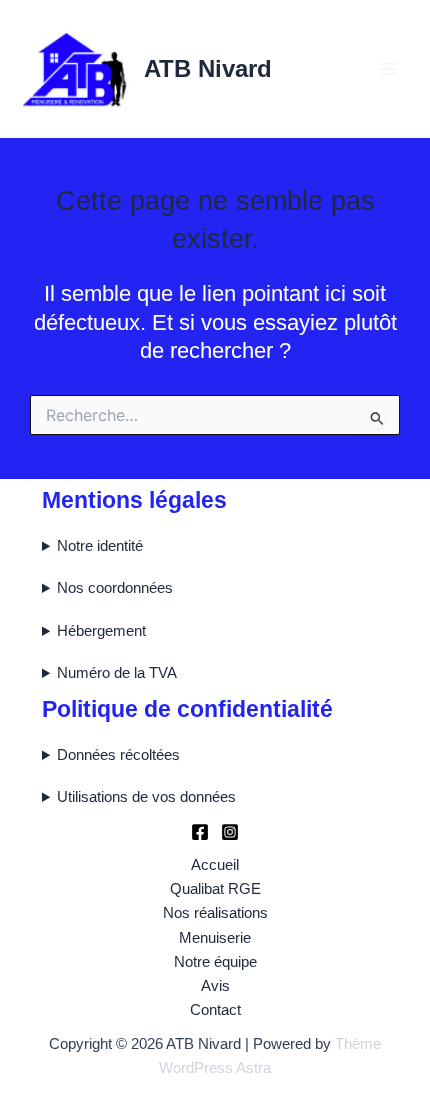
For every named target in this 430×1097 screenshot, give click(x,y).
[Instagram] (230, 832)
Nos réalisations (215, 913)
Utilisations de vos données (146, 797)
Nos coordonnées (115, 588)
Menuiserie (215, 938)
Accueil (215, 865)
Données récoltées (118, 755)
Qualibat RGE (215, 889)
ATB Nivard (208, 69)
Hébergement (101, 631)
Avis (215, 986)
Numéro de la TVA (117, 673)
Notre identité (100, 546)
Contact (215, 1010)
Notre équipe (215, 962)
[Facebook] (200, 832)
